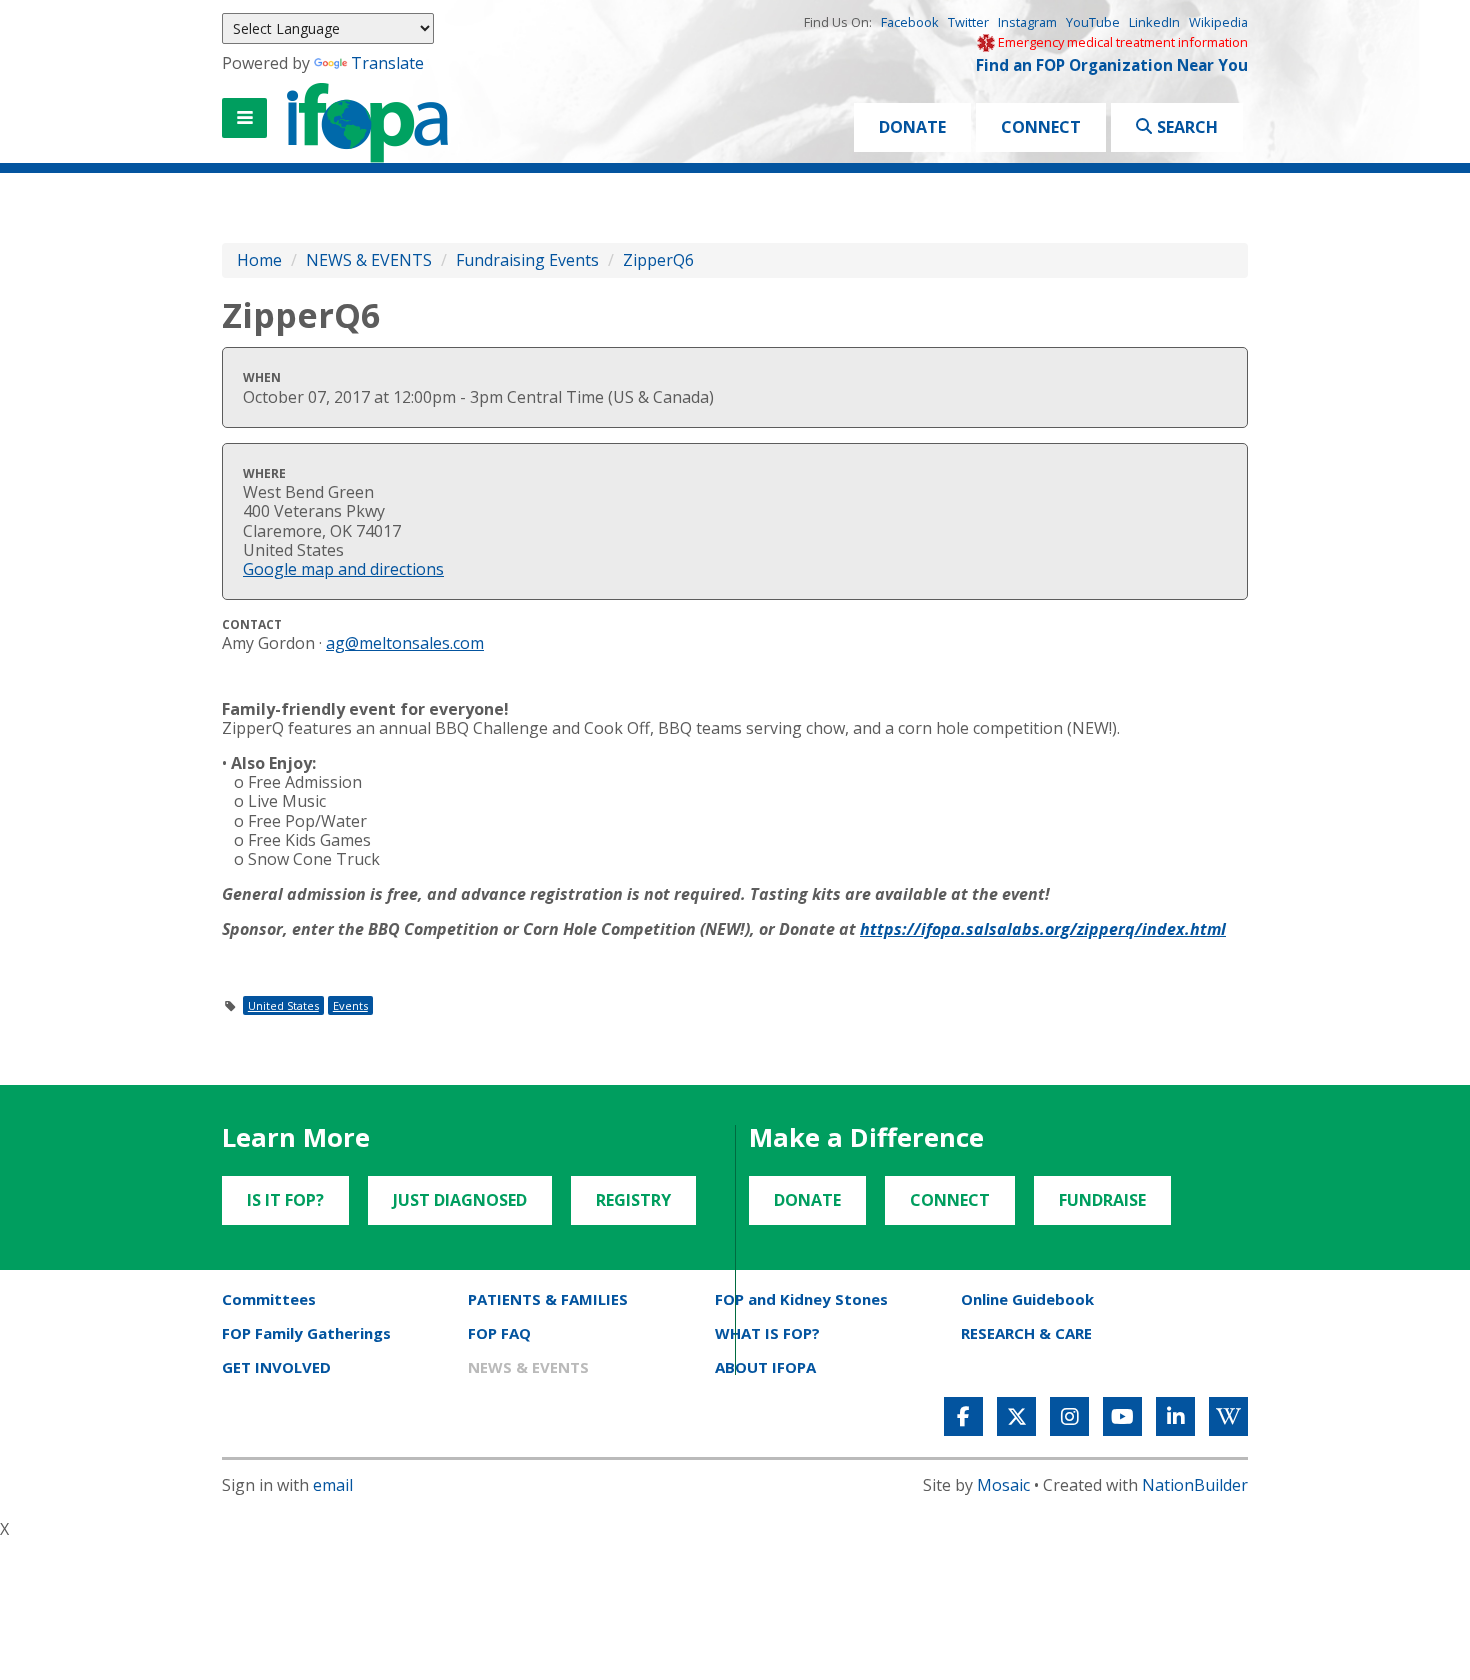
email (333, 1485)
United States (283, 1005)
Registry (633, 1200)
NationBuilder (1195, 1485)
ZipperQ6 (658, 260)
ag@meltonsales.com (405, 643)
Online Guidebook (1027, 1299)
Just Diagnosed (460, 1200)
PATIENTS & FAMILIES (548, 1299)
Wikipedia (1218, 22)
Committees (269, 1299)
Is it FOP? (285, 1200)
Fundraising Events (527, 260)
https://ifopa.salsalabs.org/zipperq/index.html (1043, 929)
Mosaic (1003, 1485)
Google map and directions (343, 569)
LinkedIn (1154, 22)
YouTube (1093, 22)
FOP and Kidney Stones (801, 1299)
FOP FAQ (499, 1333)
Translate (387, 63)
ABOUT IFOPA (765, 1367)
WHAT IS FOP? (767, 1333)
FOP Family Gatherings (306, 1333)
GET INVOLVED (276, 1367)
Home (259, 260)
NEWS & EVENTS (369, 260)
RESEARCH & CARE (1026, 1333)
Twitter (968, 22)
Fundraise (1102, 1200)
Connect (1041, 127)
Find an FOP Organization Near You (1112, 65)
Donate (912, 127)
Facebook (910, 22)
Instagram (1027, 22)
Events (350, 1005)
